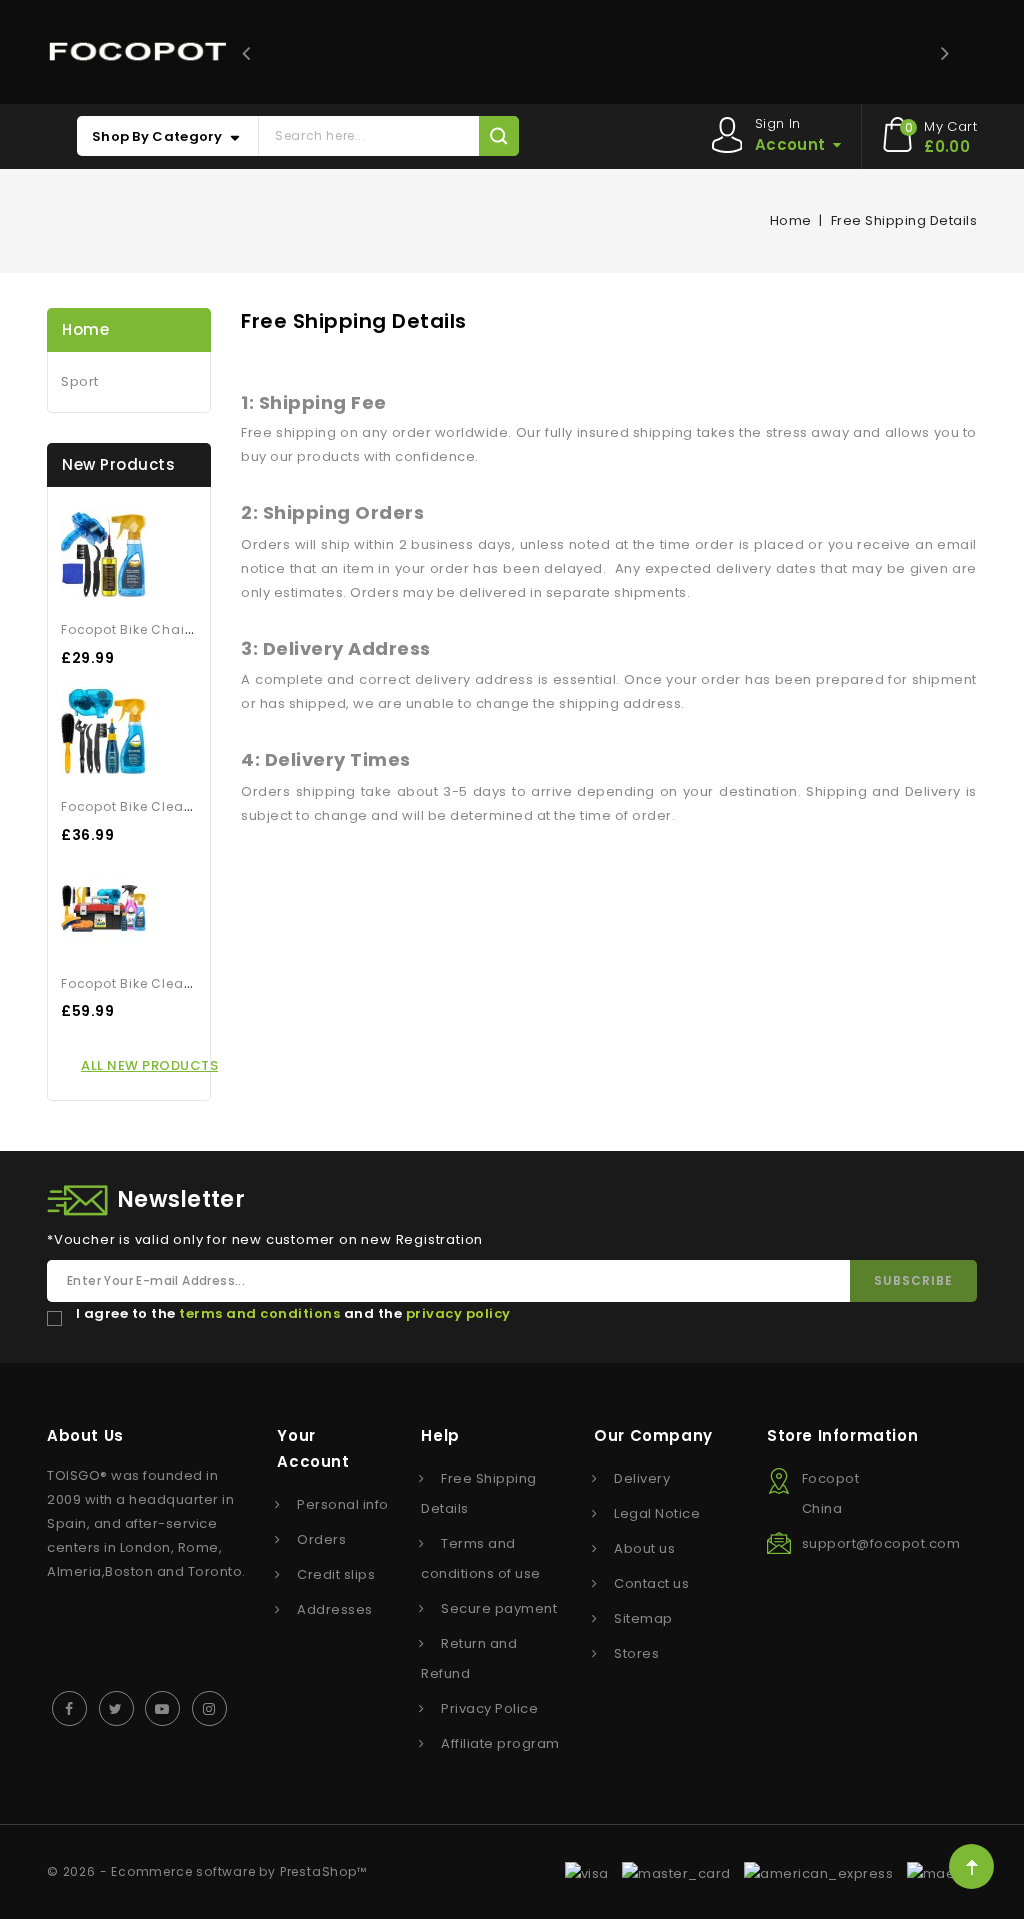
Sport (80, 381)
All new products (149, 1065)
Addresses (335, 1609)
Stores (636, 1653)
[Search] (498, 136)
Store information (842, 1435)
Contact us (651, 1583)
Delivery (642, 1478)
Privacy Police (489, 1708)
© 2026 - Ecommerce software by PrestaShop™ (207, 1871)
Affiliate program (500, 1743)
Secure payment (499, 1608)
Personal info (343, 1504)
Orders (321, 1539)
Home (85, 329)
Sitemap (643, 1618)
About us (644, 1548)
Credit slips (336, 1574)
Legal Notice (657, 1513)
